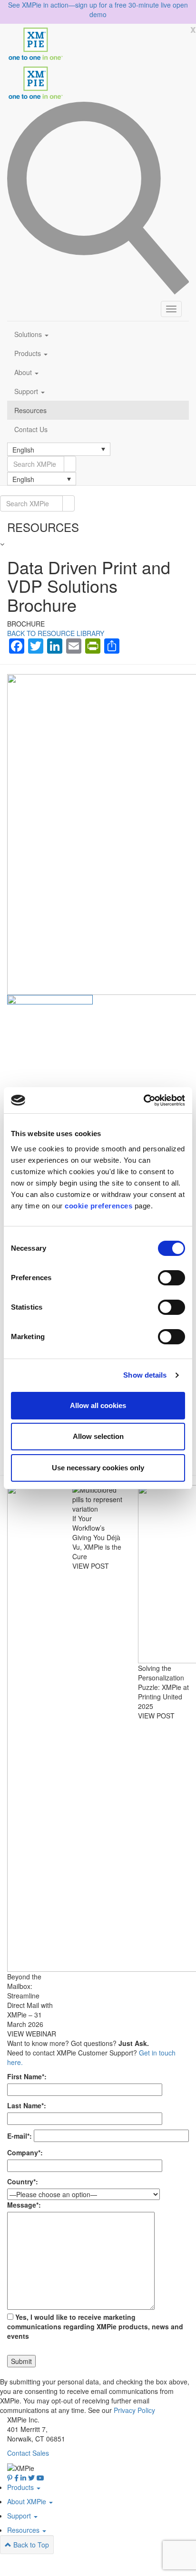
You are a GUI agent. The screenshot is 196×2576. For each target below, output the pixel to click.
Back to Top (30, 2545)
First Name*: (27, 2076)
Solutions (29, 334)
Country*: (23, 2181)
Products (29, 353)
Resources (30, 410)
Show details (145, 1375)
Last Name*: (27, 2105)
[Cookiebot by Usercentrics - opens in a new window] (143, 1100)
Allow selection (98, 1436)
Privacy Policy (134, 2410)
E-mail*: (20, 2136)
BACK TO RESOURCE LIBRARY (56, 633)
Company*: (25, 2152)
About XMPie (28, 2501)
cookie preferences (98, 1206)
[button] (59, 449)
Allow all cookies (98, 1405)
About (24, 372)
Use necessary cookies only (98, 1468)
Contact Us (31, 429)
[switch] (171, 1278)
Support (27, 391)
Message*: (24, 2205)
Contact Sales (28, 2453)
